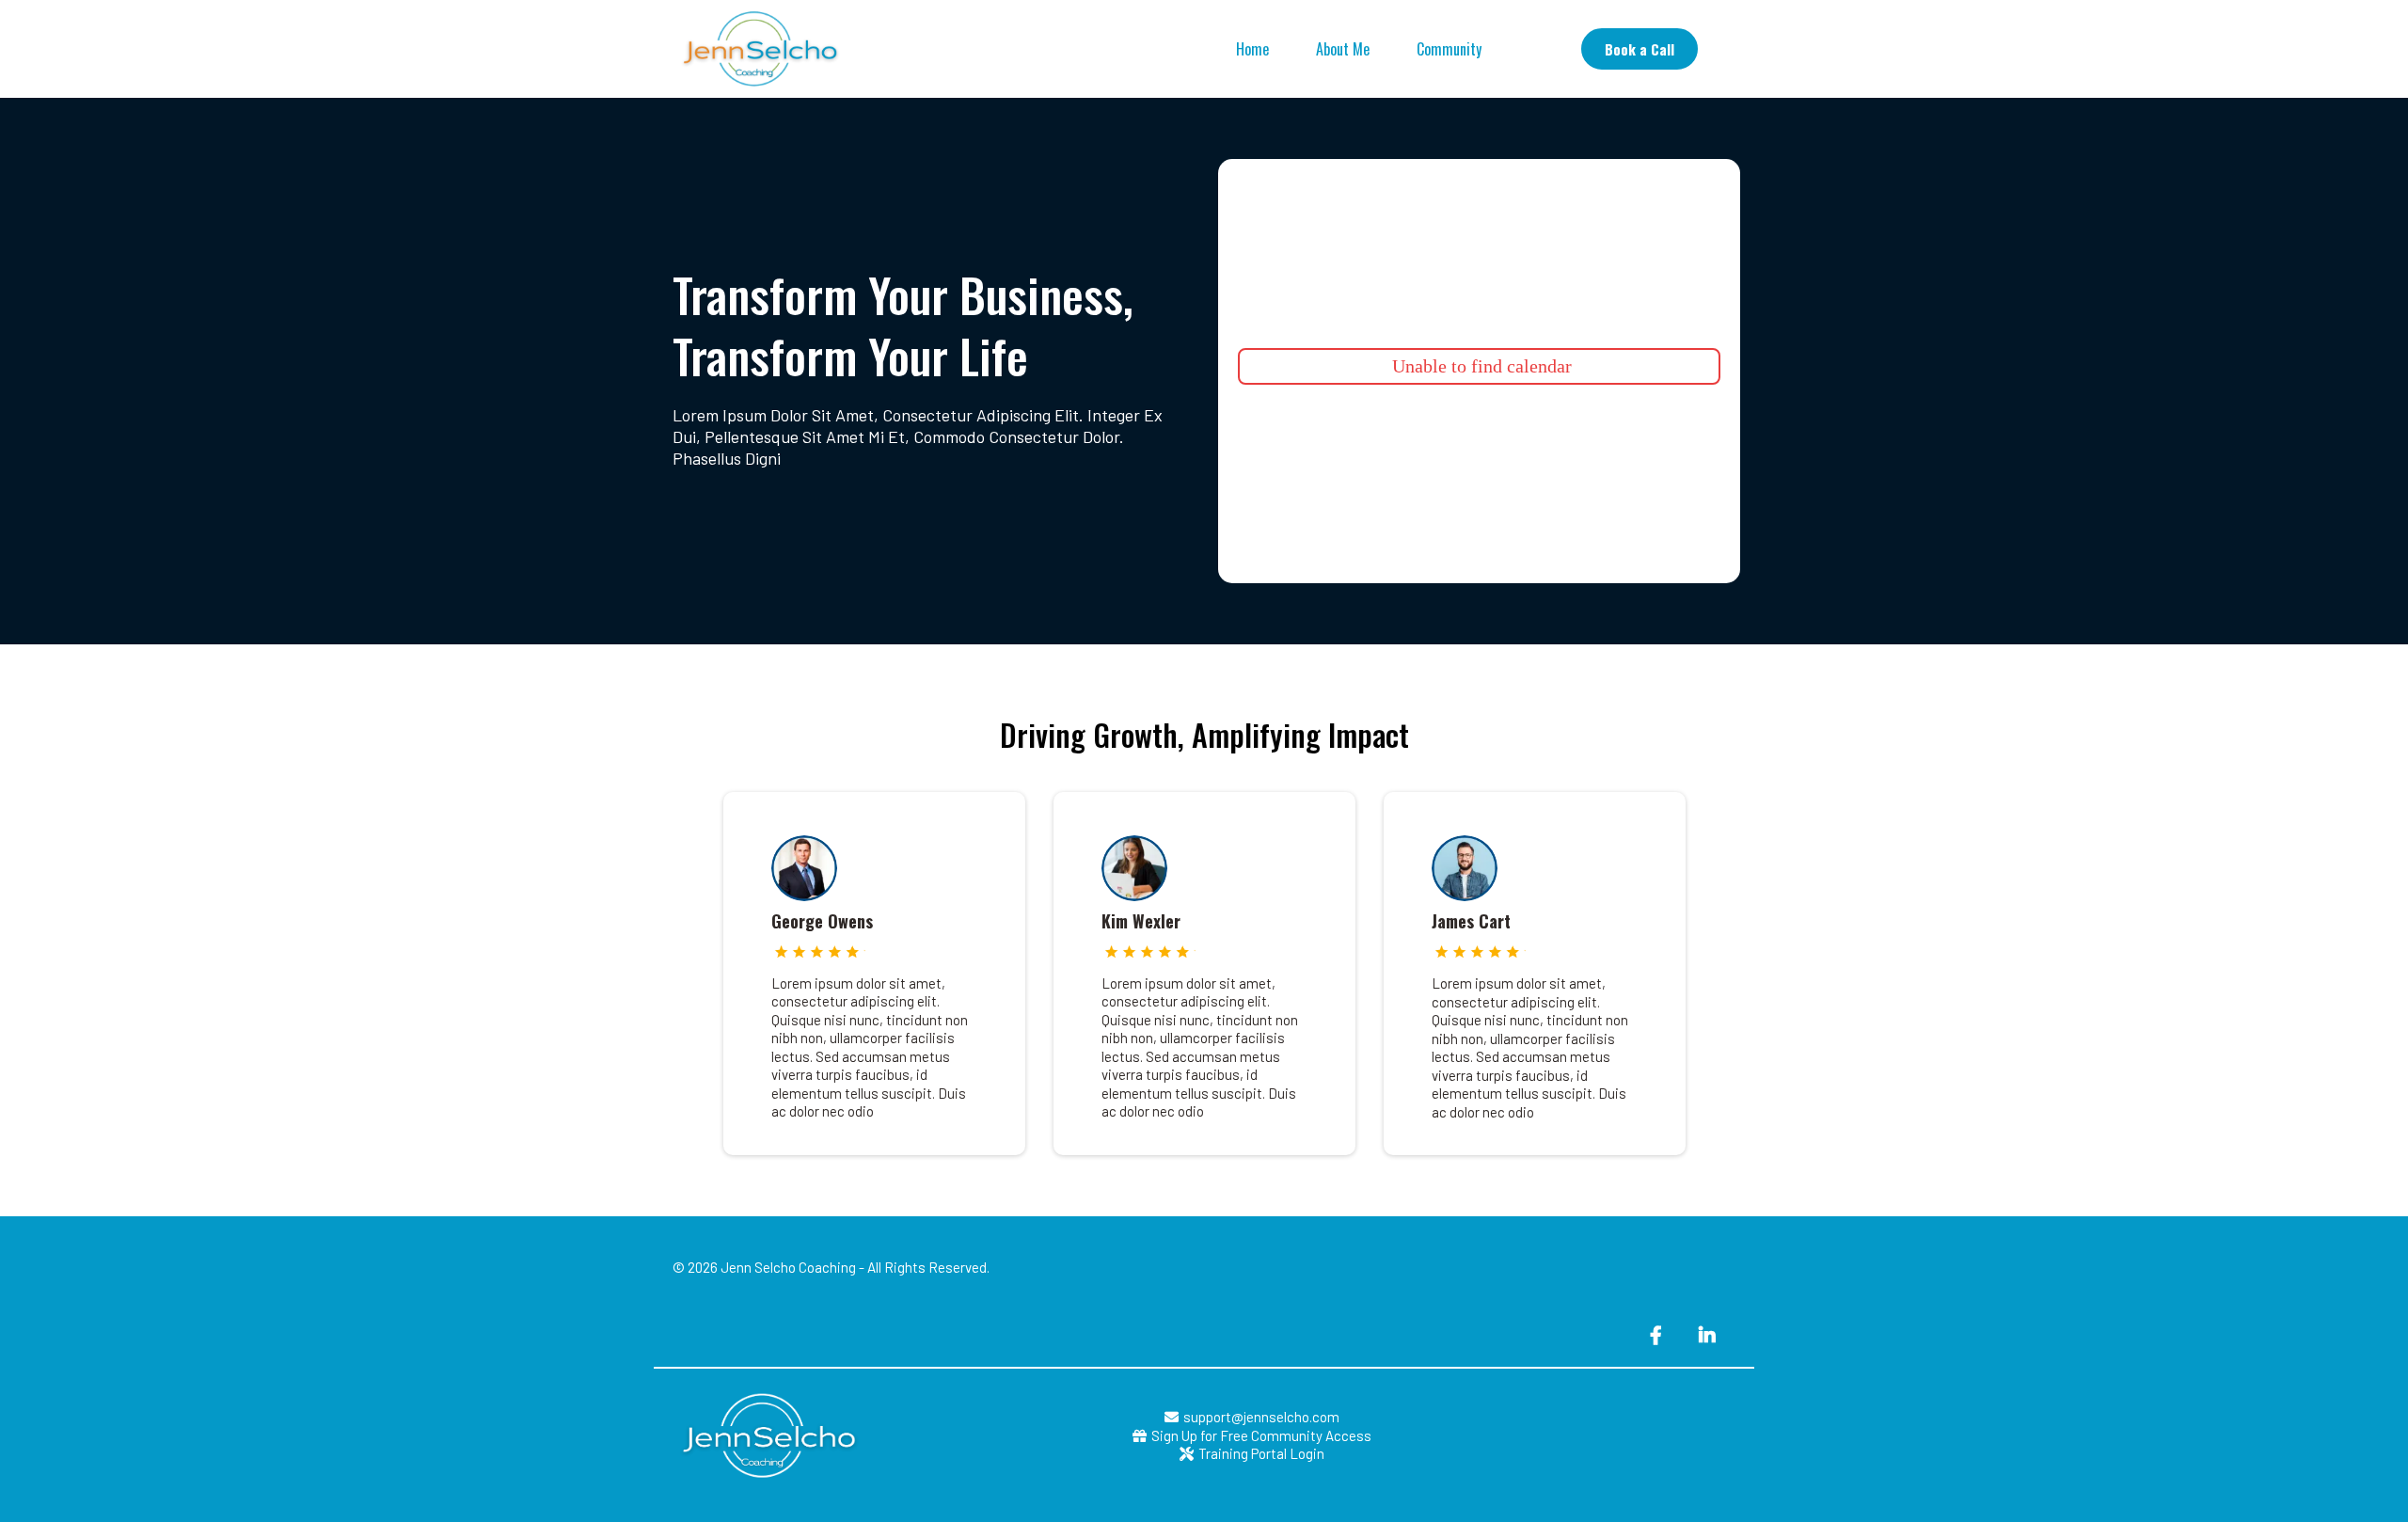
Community (1449, 49)
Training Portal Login (1261, 1453)
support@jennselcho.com (1261, 1417)
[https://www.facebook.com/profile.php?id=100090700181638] (1658, 1334)
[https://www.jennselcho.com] (757, 49)
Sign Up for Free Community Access (1261, 1435)
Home (1252, 49)
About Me (1343, 49)
